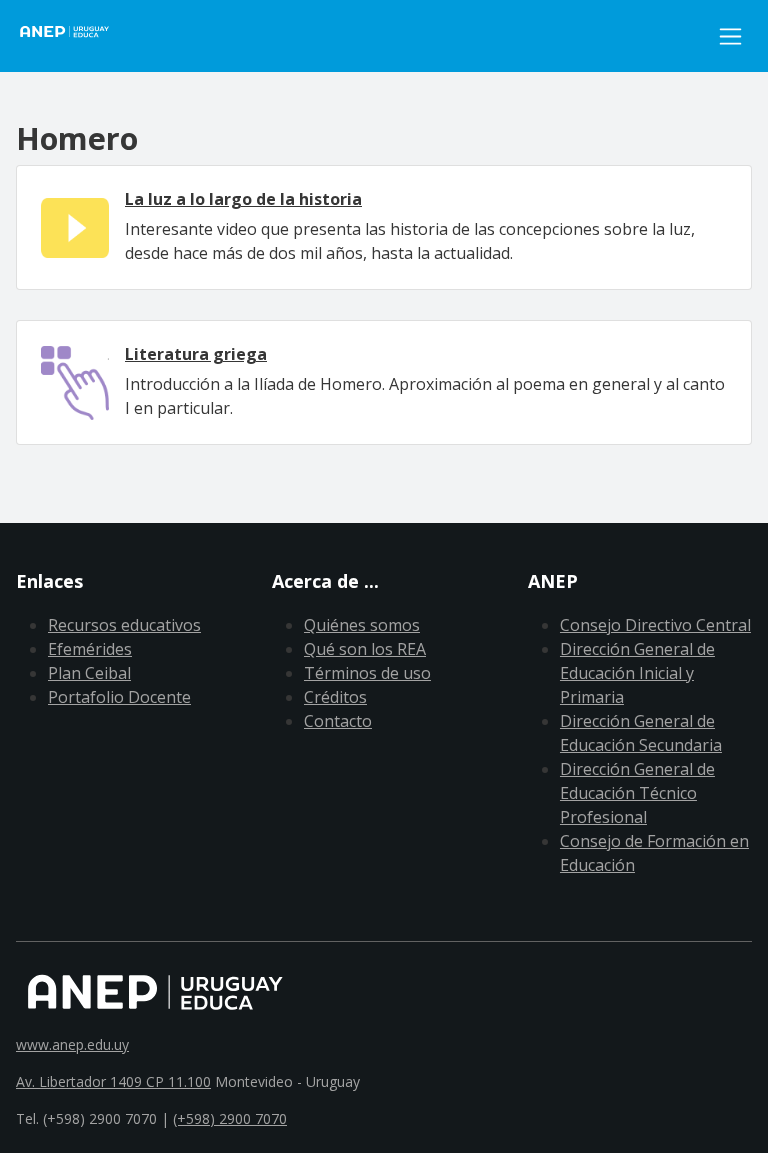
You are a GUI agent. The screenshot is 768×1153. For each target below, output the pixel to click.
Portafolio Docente (119, 697)
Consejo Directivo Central (655, 625)
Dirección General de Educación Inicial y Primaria (637, 673)
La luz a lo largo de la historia (243, 199)
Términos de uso (367, 673)
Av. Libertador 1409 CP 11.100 (113, 1081)
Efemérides (90, 649)
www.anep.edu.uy (72, 1044)
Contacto (338, 721)
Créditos (335, 697)
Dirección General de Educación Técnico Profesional (637, 793)
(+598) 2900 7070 (230, 1118)
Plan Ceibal (89, 673)
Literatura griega (196, 354)
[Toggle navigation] (730, 36)
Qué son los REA (365, 649)
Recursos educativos (124, 625)
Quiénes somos (362, 625)
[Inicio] (76, 36)
